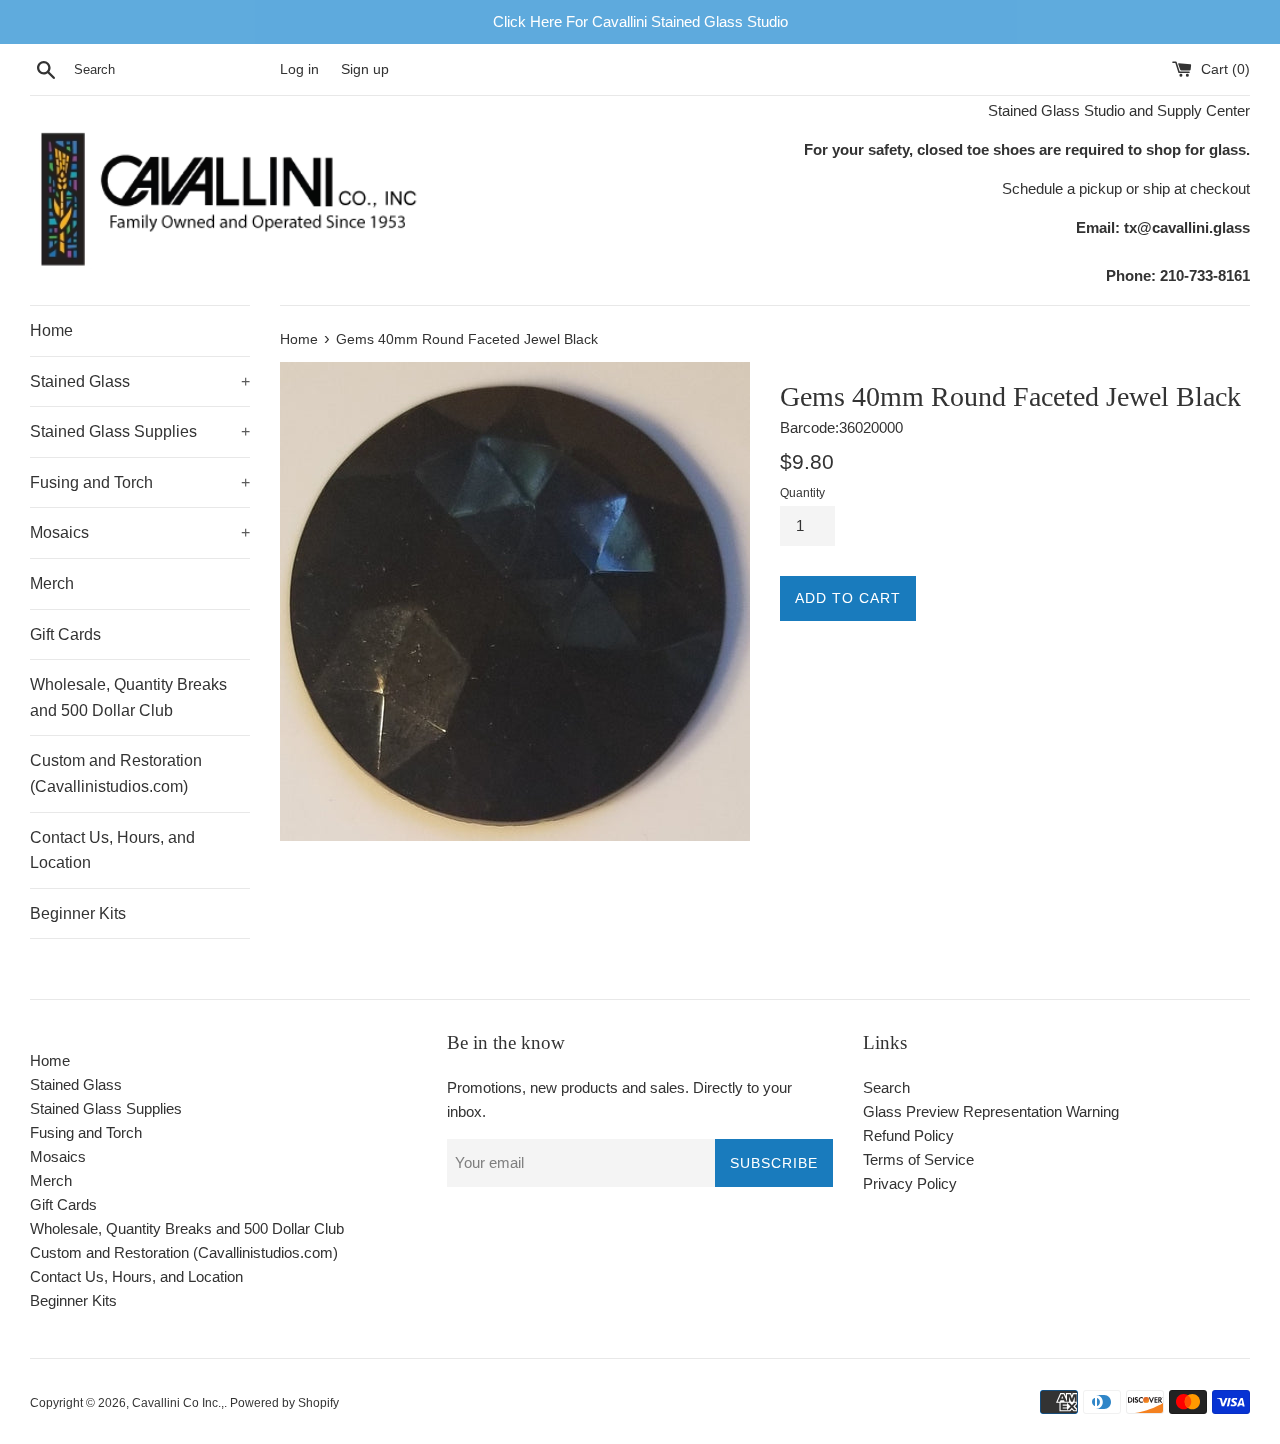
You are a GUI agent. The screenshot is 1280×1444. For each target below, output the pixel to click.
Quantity (802, 493)
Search (886, 1087)
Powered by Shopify (284, 1403)
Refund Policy (908, 1135)
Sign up (365, 69)
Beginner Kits (78, 913)
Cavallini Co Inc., (178, 1403)
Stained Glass (140, 381)
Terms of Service (918, 1159)
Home (51, 330)
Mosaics (140, 532)
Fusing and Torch (140, 482)
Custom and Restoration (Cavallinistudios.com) (116, 773)
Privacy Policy (910, 1183)
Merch (52, 583)
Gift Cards (65, 634)
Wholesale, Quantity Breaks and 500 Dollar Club (128, 697)
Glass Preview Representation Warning (991, 1111)
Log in (299, 69)
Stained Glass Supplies (140, 431)
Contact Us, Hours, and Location (112, 850)
